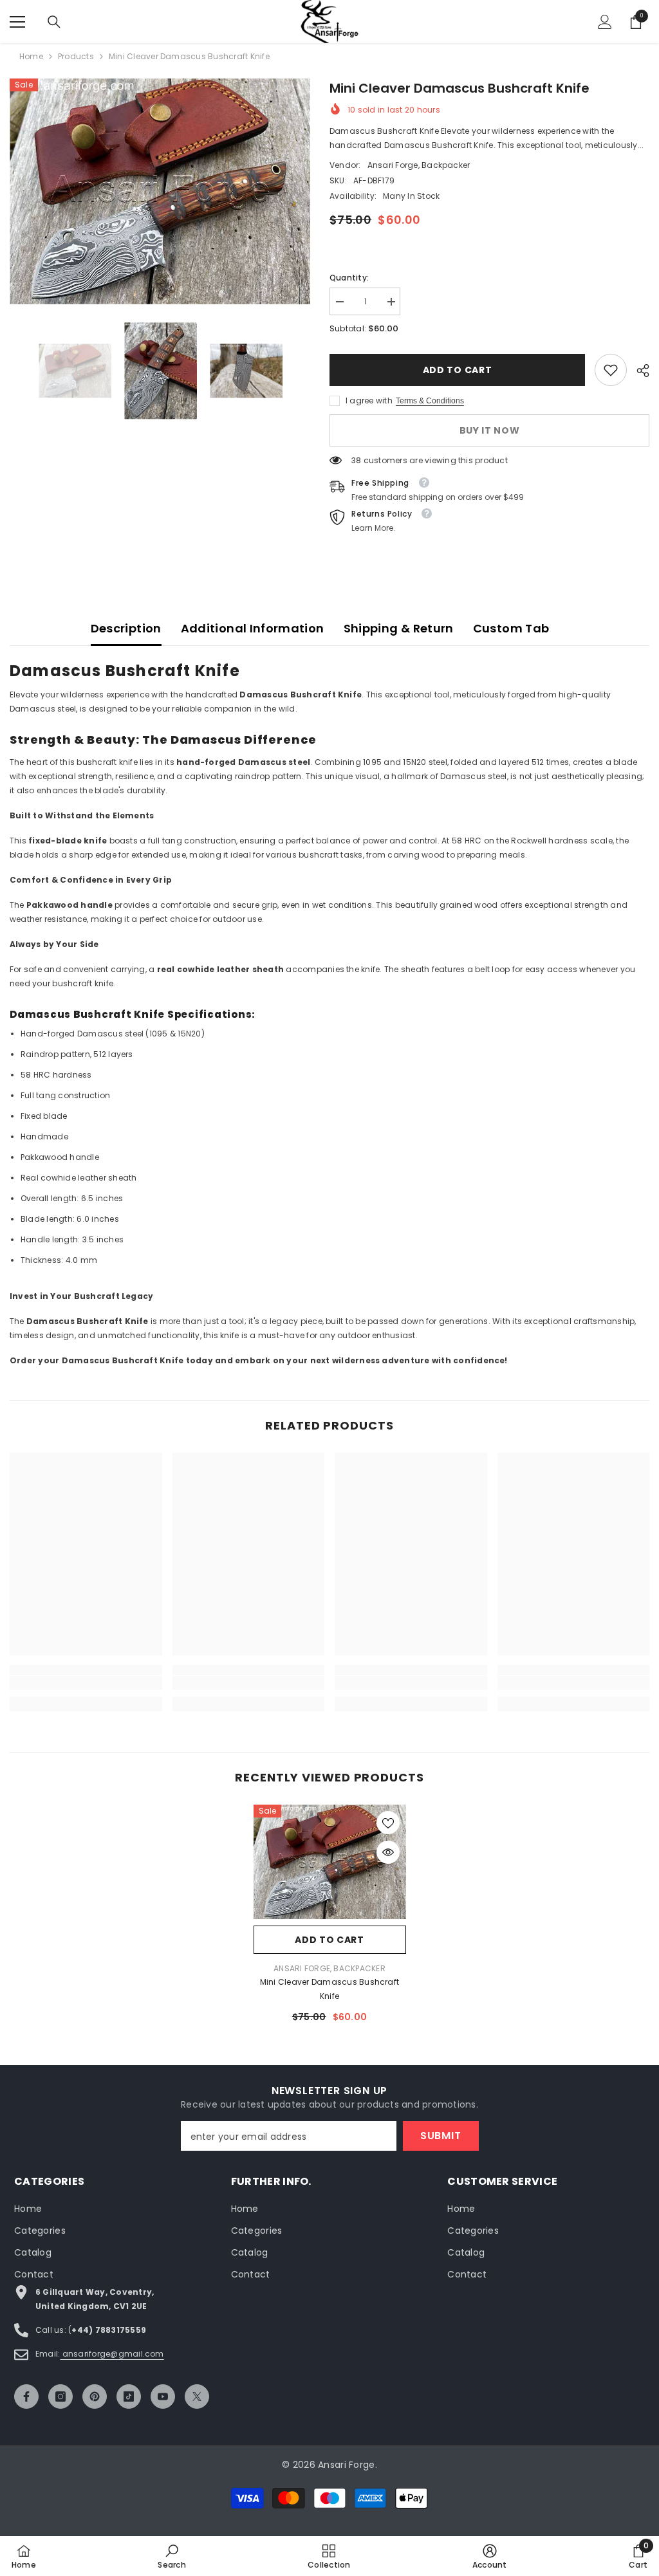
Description (126, 628)
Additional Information (253, 628)
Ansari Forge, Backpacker (419, 165)
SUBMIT (441, 2136)
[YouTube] (163, 2397)
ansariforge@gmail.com (112, 2354)
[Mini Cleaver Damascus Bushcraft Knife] (330, 1862)
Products (76, 56)
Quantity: (349, 278)
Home (31, 56)
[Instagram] (60, 2397)
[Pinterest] (95, 2397)
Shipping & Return (399, 628)
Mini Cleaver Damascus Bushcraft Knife (329, 1989)
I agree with (369, 400)
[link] (611, 370)
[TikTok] (129, 2397)
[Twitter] (197, 2397)
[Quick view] (388, 1852)
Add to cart (458, 370)
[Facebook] (26, 2397)
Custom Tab (511, 628)
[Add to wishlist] (388, 1823)
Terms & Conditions (430, 401)
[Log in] (605, 22)
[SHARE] (638, 371)
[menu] (17, 22)
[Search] (54, 22)
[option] (160, 191)
